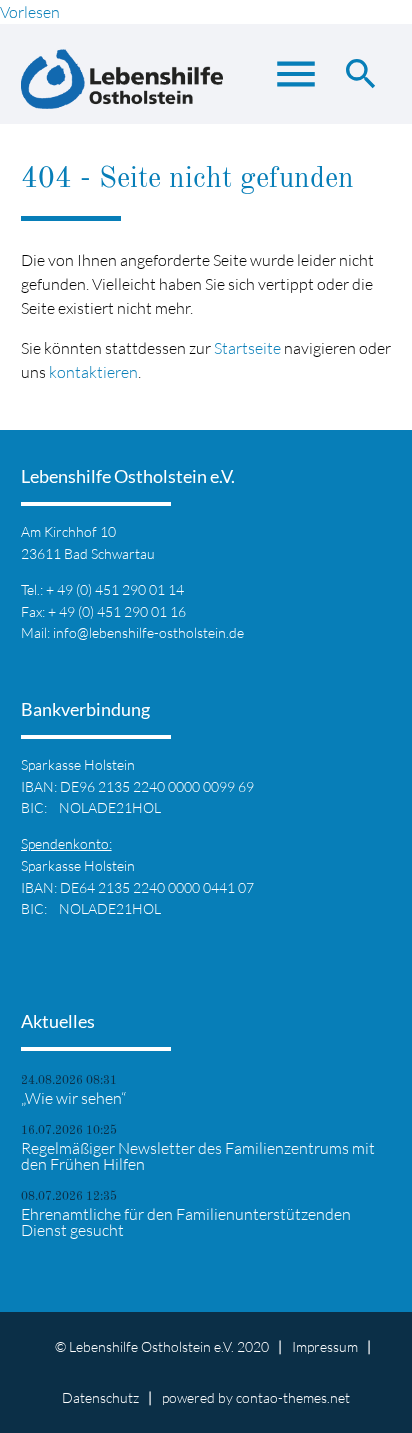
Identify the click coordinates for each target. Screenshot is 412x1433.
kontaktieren (93, 372)
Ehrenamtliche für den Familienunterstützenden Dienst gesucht (186, 1222)
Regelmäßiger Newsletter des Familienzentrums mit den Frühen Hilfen (198, 1156)
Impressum (325, 1346)
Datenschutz (100, 1397)
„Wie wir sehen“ (73, 1098)
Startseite (247, 348)
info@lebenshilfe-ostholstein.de (148, 632)
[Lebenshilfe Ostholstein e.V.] (122, 84)
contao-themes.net (293, 1397)
